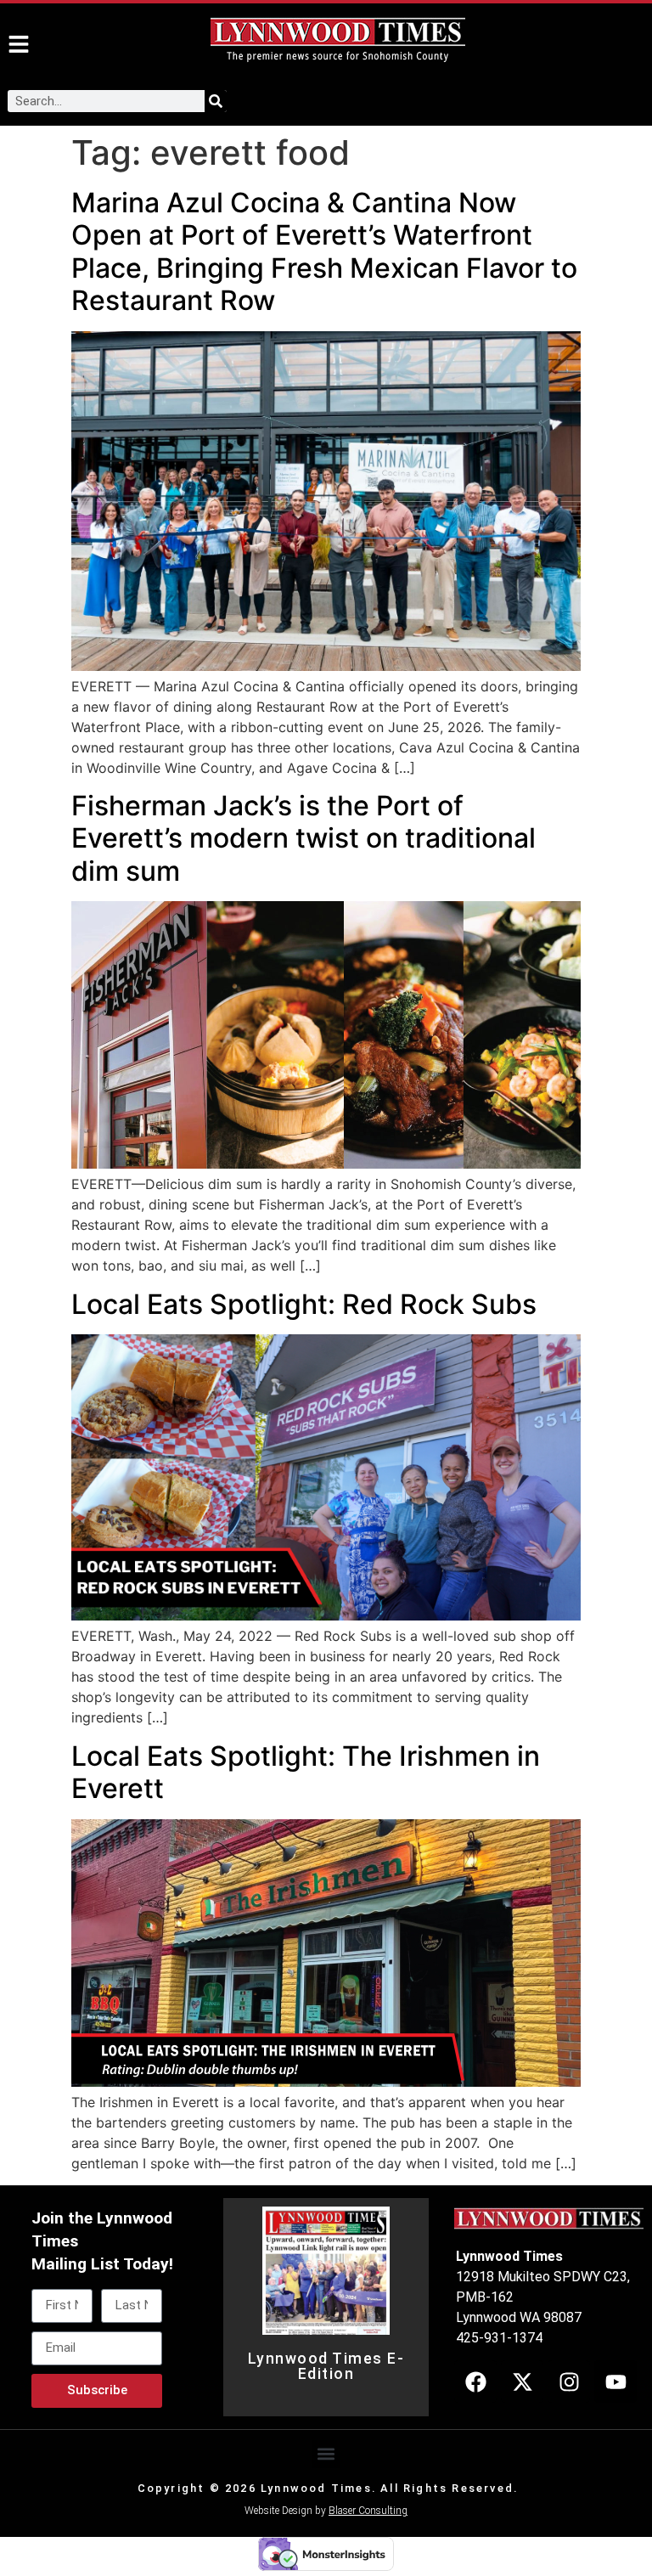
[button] (326, 2454)
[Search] (216, 101)
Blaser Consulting (368, 2511)
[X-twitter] (522, 2382)
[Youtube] (615, 2382)
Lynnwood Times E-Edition (326, 2366)
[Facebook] (475, 2382)
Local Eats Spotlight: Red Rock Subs (304, 1304)
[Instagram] (569, 2382)
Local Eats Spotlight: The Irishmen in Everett (306, 1772)
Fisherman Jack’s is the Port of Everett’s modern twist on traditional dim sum (304, 838)
